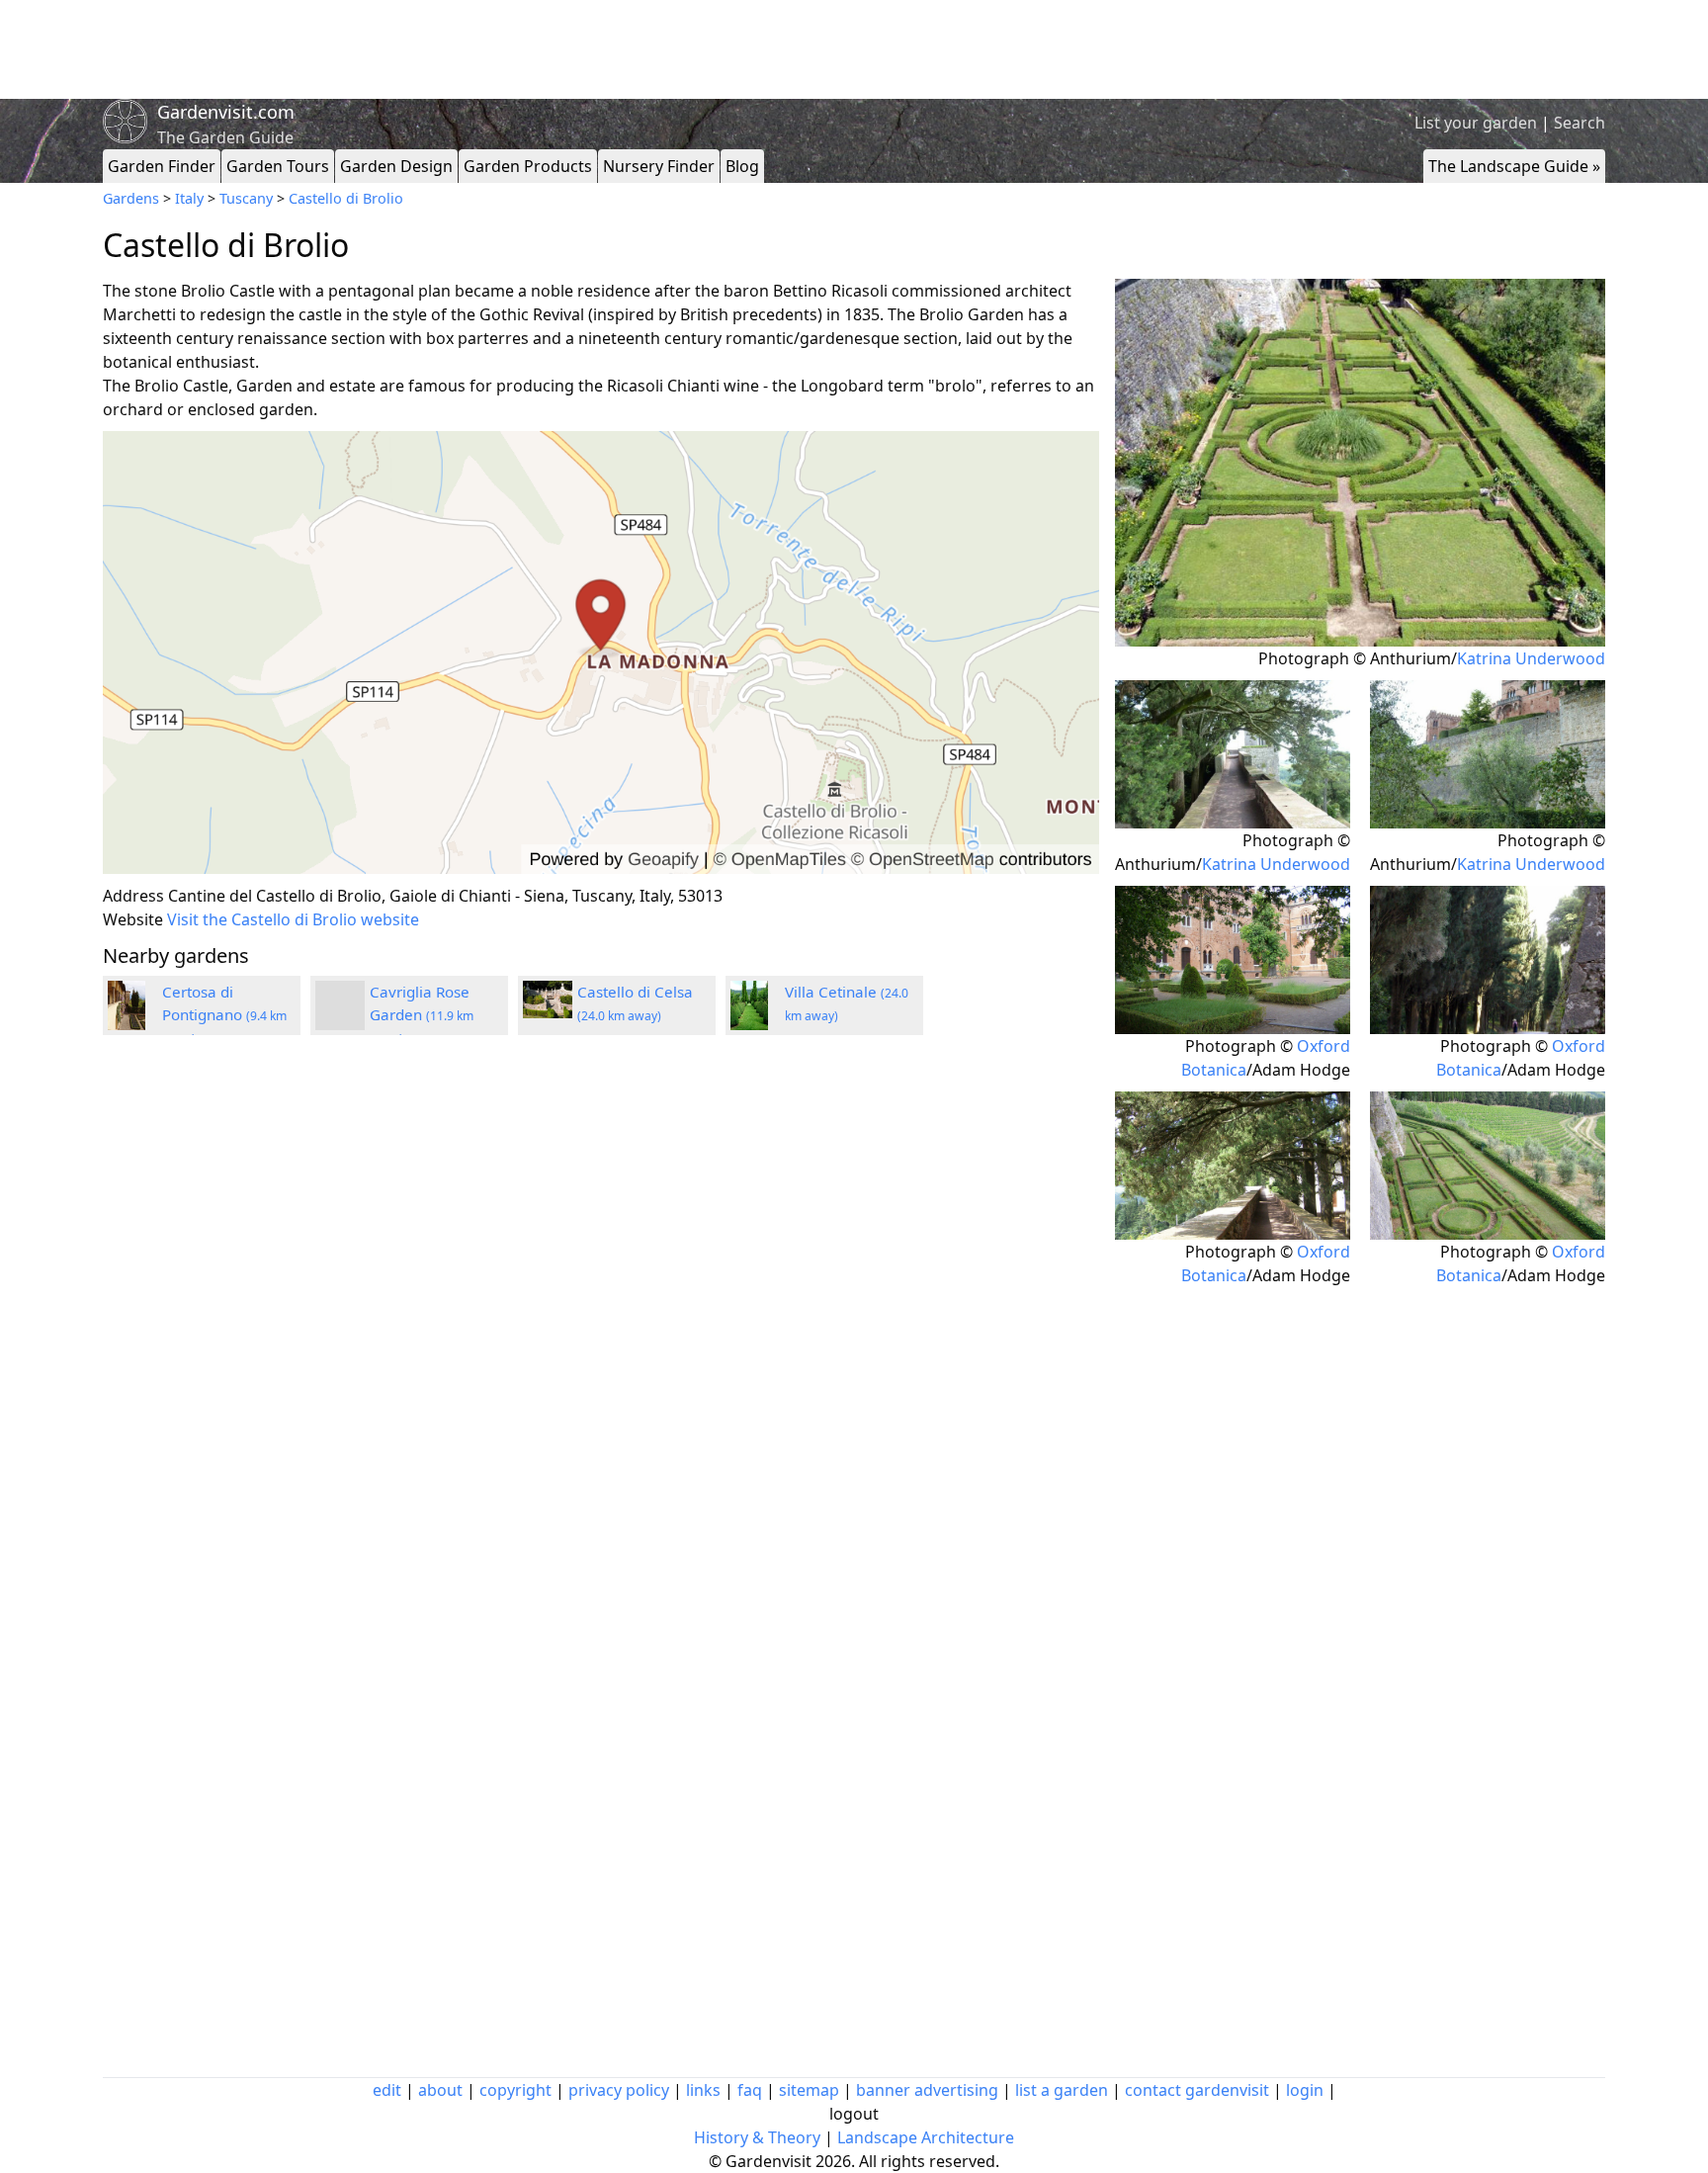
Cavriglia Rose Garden (422, 1014)
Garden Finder (162, 166)
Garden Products (528, 166)
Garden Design (396, 166)
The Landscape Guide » (1514, 166)
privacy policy (619, 2090)
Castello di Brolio (346, 198)
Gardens (131, 198)
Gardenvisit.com (226, 112)
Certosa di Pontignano (224, 1014)
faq (750, 2090)
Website (133, 919)
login (1305, 2090)
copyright (515, 2090)
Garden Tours (278, 166)
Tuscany (246, 198)
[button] (601, 653)
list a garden (1062, 2090)
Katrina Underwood (1531, 658)
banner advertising (927, 2090)
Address (133, 896)
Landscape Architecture (926, 2137)
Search (1580, 123)
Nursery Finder (659, 166)
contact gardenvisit (1197, 2090)
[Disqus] (601, 1316)
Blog (742, 166)
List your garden (1476, 123)
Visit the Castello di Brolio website (293, 919)
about (440, 2090)
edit (387, 2090)
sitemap (809, 2090)
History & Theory (757, 2137)
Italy (189, 198)
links (703, 2090)
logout (854, 2114)
